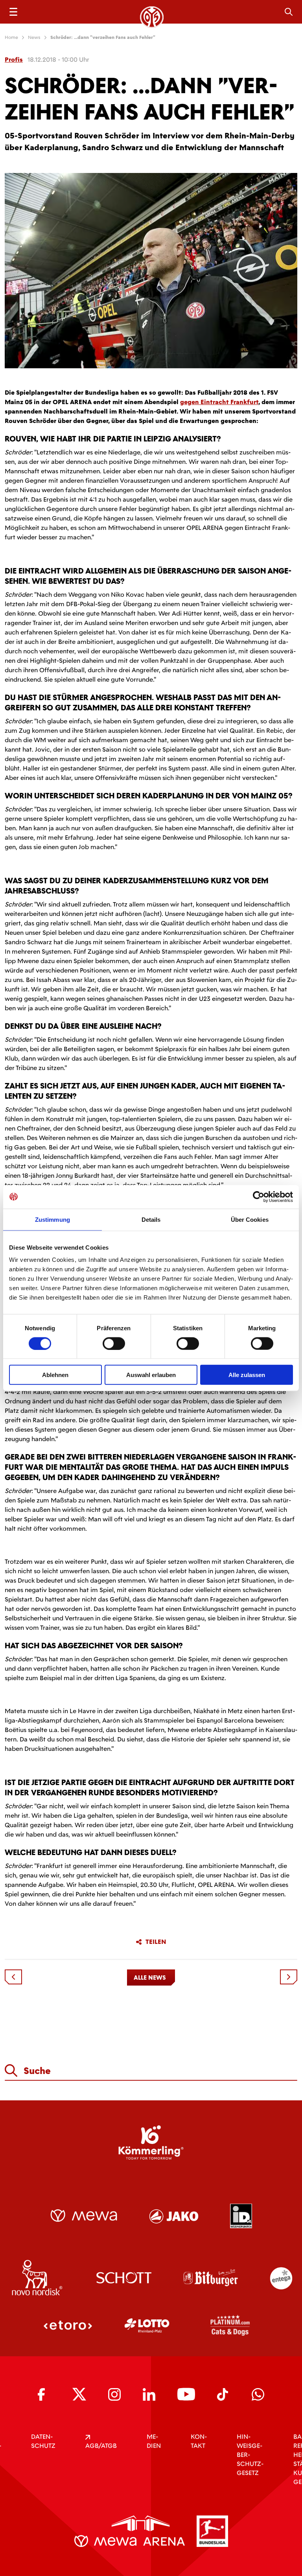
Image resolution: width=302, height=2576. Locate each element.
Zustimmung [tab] (52, 1219)
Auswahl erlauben (151, 1375)
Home (11, 37)
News (34, 37)
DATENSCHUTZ (43, 2441)
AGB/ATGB (101, 2446)
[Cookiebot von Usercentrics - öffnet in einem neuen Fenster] (259, 1197)
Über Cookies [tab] (250, 1219)
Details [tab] (151, 1219)
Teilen (156, 1942)
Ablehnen (55, 1375)
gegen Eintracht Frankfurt (219, 402)
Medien (154, 2441)
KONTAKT (199, 2441)
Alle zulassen (247, 1375)
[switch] (114, 1343)
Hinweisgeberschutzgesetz (250, 2455)
